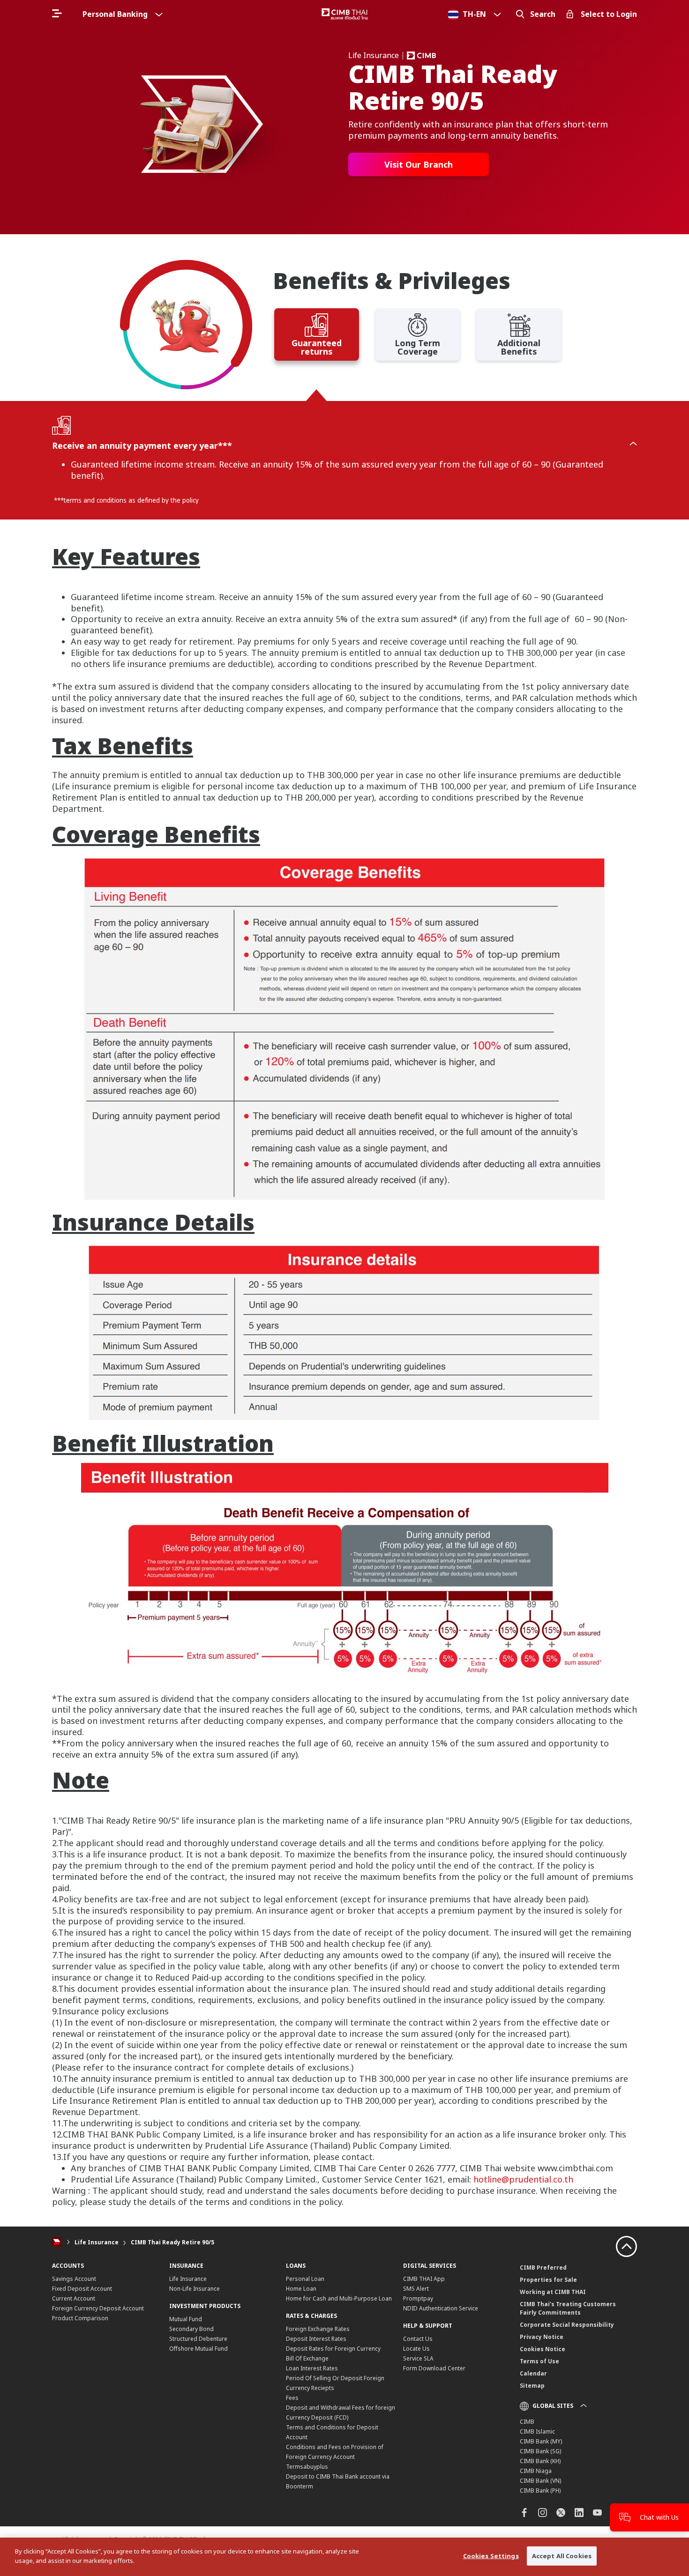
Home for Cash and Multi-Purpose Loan (339, 2298)
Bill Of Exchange (307, 2358)
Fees (292, 2398)
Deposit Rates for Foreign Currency (333, 2349)
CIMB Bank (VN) (540, 2481)
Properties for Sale (548, 2280)
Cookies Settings (491, 2556)
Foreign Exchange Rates (318, 2329)
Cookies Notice (543, 2349)
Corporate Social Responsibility (567, 2325)
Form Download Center (434, 2368)
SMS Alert (416, 2289)
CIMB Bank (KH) (540, 2461)
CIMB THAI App (424, 2279)
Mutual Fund (186, 2319)
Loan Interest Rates (312, 2368)
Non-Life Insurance (195, 2289)
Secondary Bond (191, 2329)
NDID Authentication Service (441, 2308)
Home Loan (301, 2289)
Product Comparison (80, 2318)
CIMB (527, 2422)
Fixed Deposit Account (82, 2289)
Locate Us (416, 2349)
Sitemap (532, 2386)
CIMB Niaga (536, 2471)
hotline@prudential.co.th (523, 2179)
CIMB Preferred (543, 2268)
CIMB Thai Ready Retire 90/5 (172, 2242)
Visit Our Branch (419, 164)
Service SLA (418, 2358)
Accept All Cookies (562, 2556)
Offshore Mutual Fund (198, 2349)
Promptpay (418, 2298)
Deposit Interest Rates (316, 2339)
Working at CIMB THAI (553, 2292)
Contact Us (418, 2339)
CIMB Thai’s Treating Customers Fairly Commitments (568, 2308)
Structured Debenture (198, 2339)
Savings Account (74, 2279)
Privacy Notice (542, 2337)
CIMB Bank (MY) (541, 2441)
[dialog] (344, 2557)
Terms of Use (539, 2361)
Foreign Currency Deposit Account (98, 2308)
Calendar (533, 2373)
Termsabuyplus (307, 2467)
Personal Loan (305, 2279)
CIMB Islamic (537, 2431)
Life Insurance (97, 2242)
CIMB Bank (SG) (540, 2451)
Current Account (74, 2298)
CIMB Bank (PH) (540, 2491)
